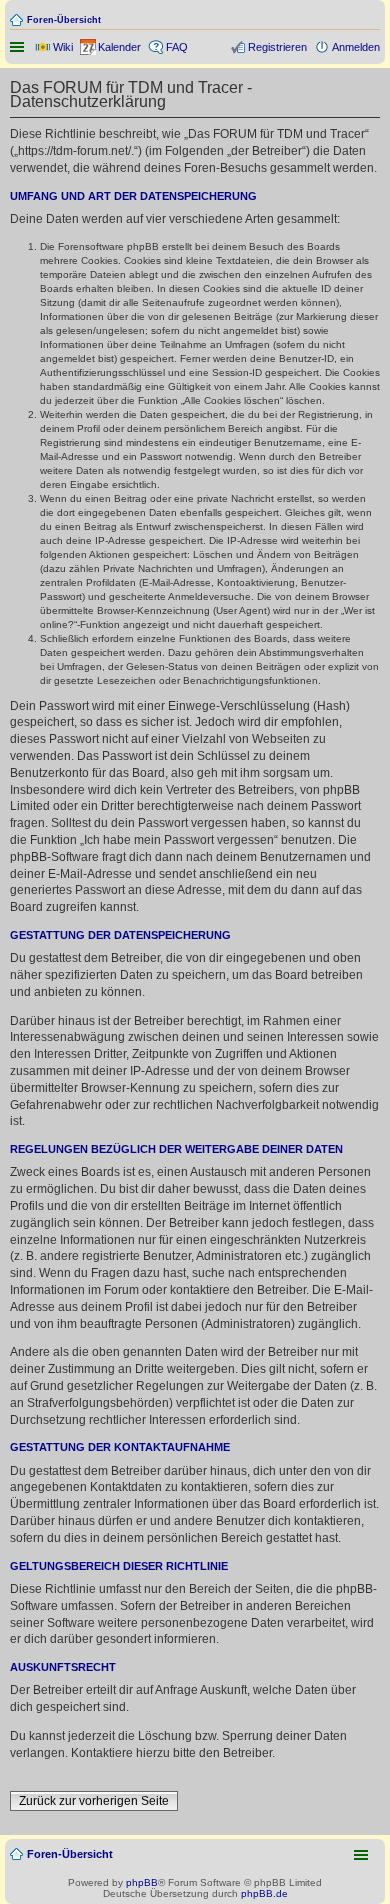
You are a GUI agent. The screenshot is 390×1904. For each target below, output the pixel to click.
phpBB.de (264, 1893)
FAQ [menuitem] (177, 47)
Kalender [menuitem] (119, 47)
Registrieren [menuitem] (277, 47)
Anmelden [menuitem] (356, 47)
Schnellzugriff (19, 47)
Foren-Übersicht (64, 20)
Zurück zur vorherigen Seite (94, 1801)
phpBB (142, 1882)
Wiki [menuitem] (63, 47)
